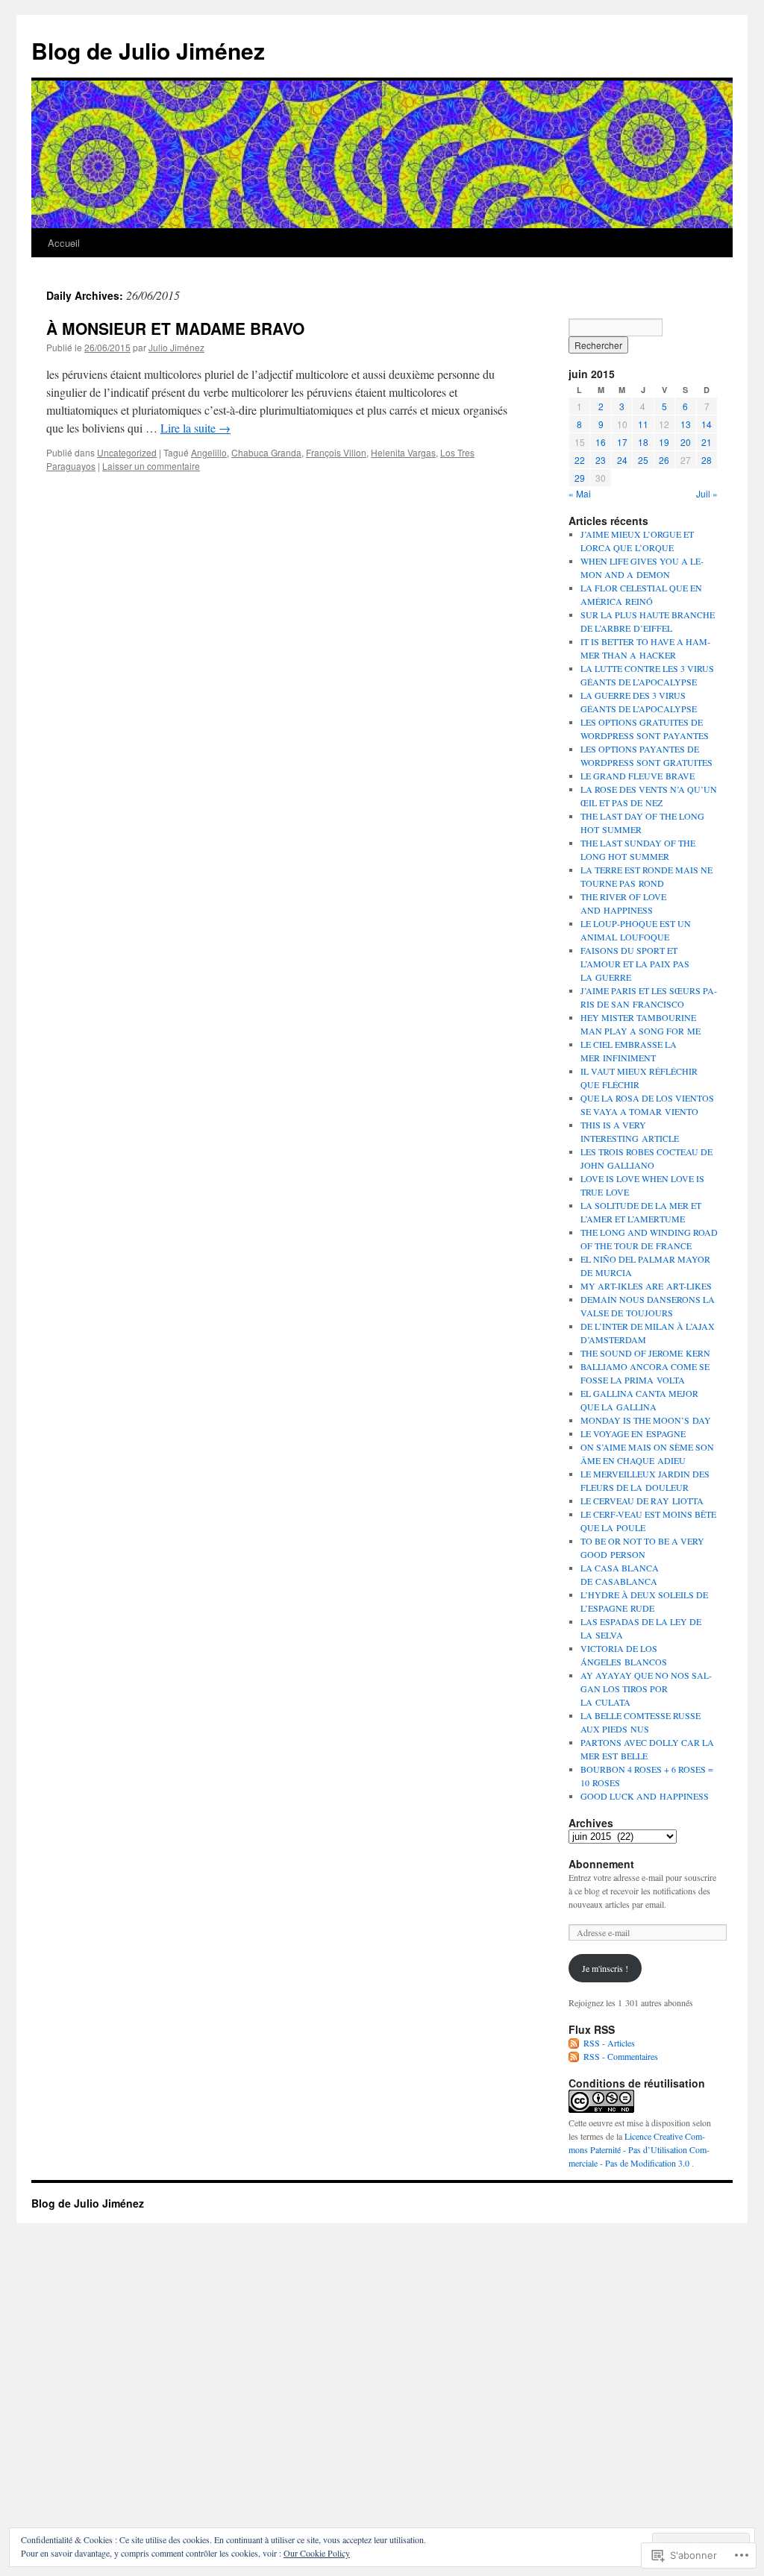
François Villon (336, 452)
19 (664, 442)
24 (622, 460)
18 (643, 442)
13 (686, 424)
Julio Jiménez (176, 347)
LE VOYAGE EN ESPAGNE (633, 1433)
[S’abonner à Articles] (574, 2043)
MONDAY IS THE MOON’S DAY (646, 1420)
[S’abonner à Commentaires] (574, 2056)
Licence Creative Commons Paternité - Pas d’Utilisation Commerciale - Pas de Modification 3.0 (639, 2149)
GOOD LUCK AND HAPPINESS (645, 1796)
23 (601, 460)
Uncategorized (127, 452)
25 (643, 460)
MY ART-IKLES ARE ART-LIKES (646, 1286)
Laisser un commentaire (151, 466)
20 (686, 442)
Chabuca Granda (266, 452)
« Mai (580, 493)
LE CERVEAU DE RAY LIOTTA (642, 1501)
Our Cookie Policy (317, 2553)
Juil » (707, 493)
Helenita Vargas (403, 452)
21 (707, 442)
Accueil (64, 243)
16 (601, 442)
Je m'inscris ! (605, 1968)
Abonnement (601, 1864)
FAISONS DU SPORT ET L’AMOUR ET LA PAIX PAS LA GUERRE (635, 964)
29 (580, 478)
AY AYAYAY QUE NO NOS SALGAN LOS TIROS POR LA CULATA (646, 1688)
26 (664, 460)
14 (707, 424)
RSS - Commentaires (621, 2056)
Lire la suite (195, 428)
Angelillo (209, 452)
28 (707, 460)
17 (622, 442)
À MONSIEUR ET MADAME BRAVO (175, 328)
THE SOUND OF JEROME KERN (645, 1353)
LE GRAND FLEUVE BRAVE (638, 776)
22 (580, 460)
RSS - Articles (609, 2043)
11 (643, 424)
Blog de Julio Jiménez (148, 50)
